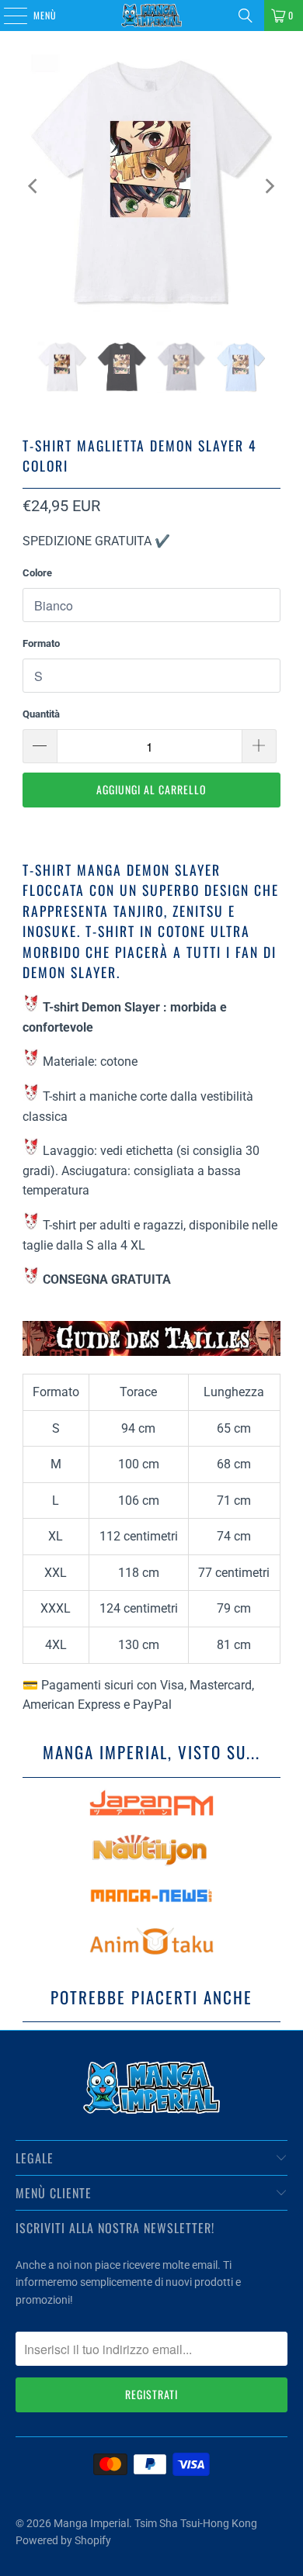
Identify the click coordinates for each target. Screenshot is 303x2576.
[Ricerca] (246, 16)
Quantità (41, 714)
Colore (37, 573)
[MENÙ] (7, 16)
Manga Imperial (91, 2523)
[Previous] (34, 186)
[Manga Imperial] (152, 16)
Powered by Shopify (63, 2540)
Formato (41, 643)
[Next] (269, 186)
